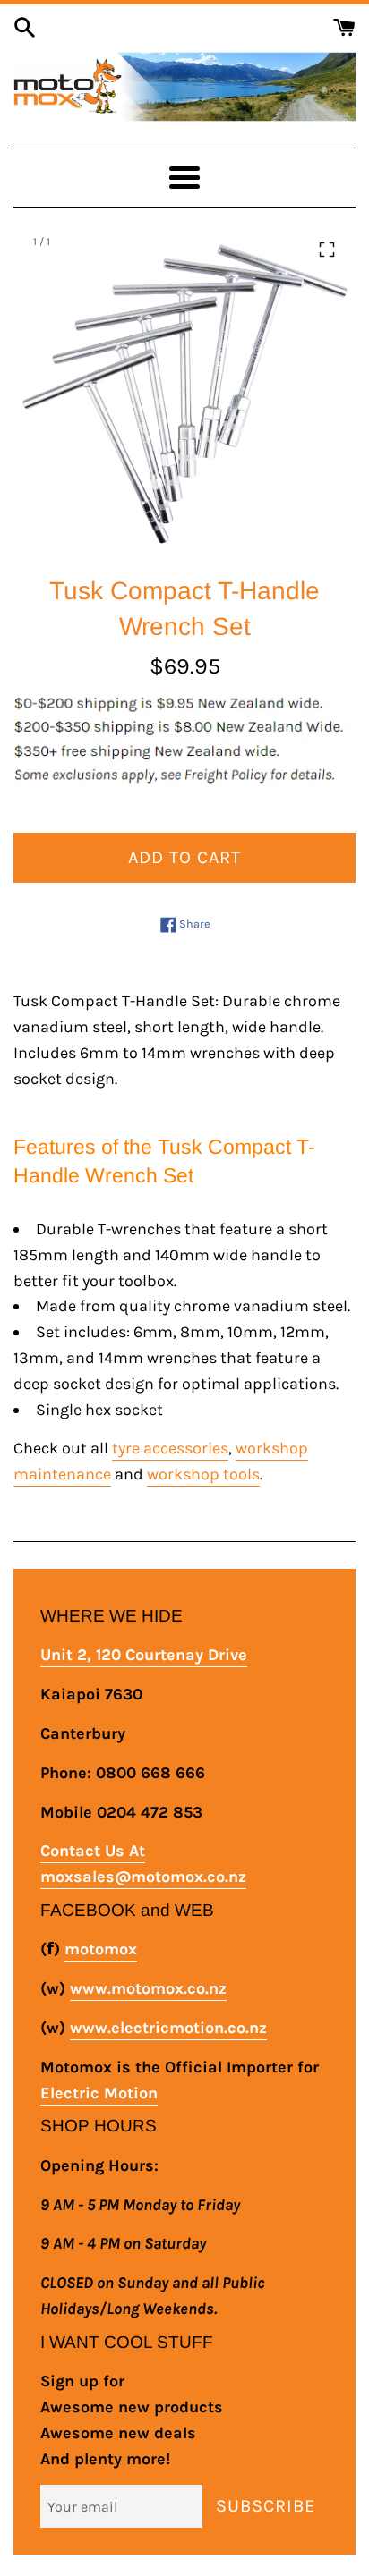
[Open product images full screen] (327, 250)
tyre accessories (170, 1448)
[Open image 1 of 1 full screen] (184, 390)
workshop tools (203, 1474)
